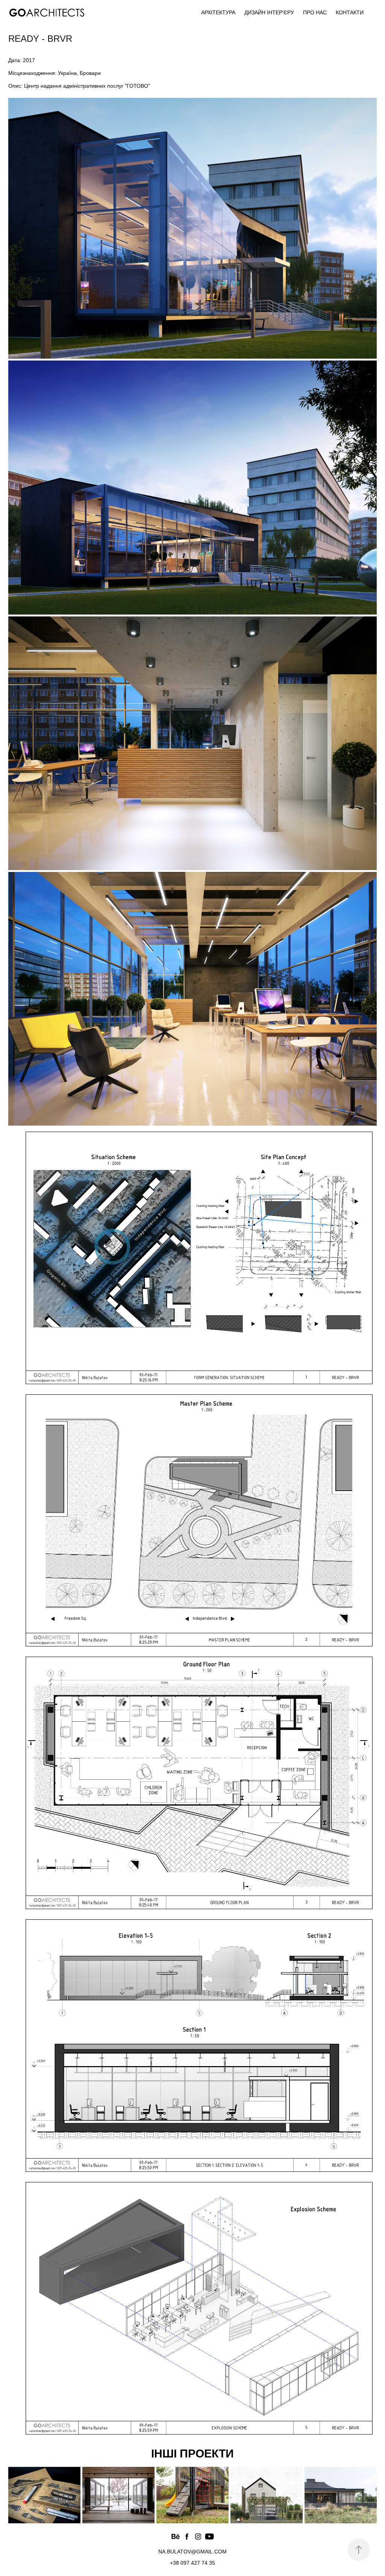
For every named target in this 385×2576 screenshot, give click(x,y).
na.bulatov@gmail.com (192, 2552)
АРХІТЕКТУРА (218, 12)
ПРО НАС (315, 12)
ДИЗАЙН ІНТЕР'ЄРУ (269, 12)
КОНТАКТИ (350, 12)
